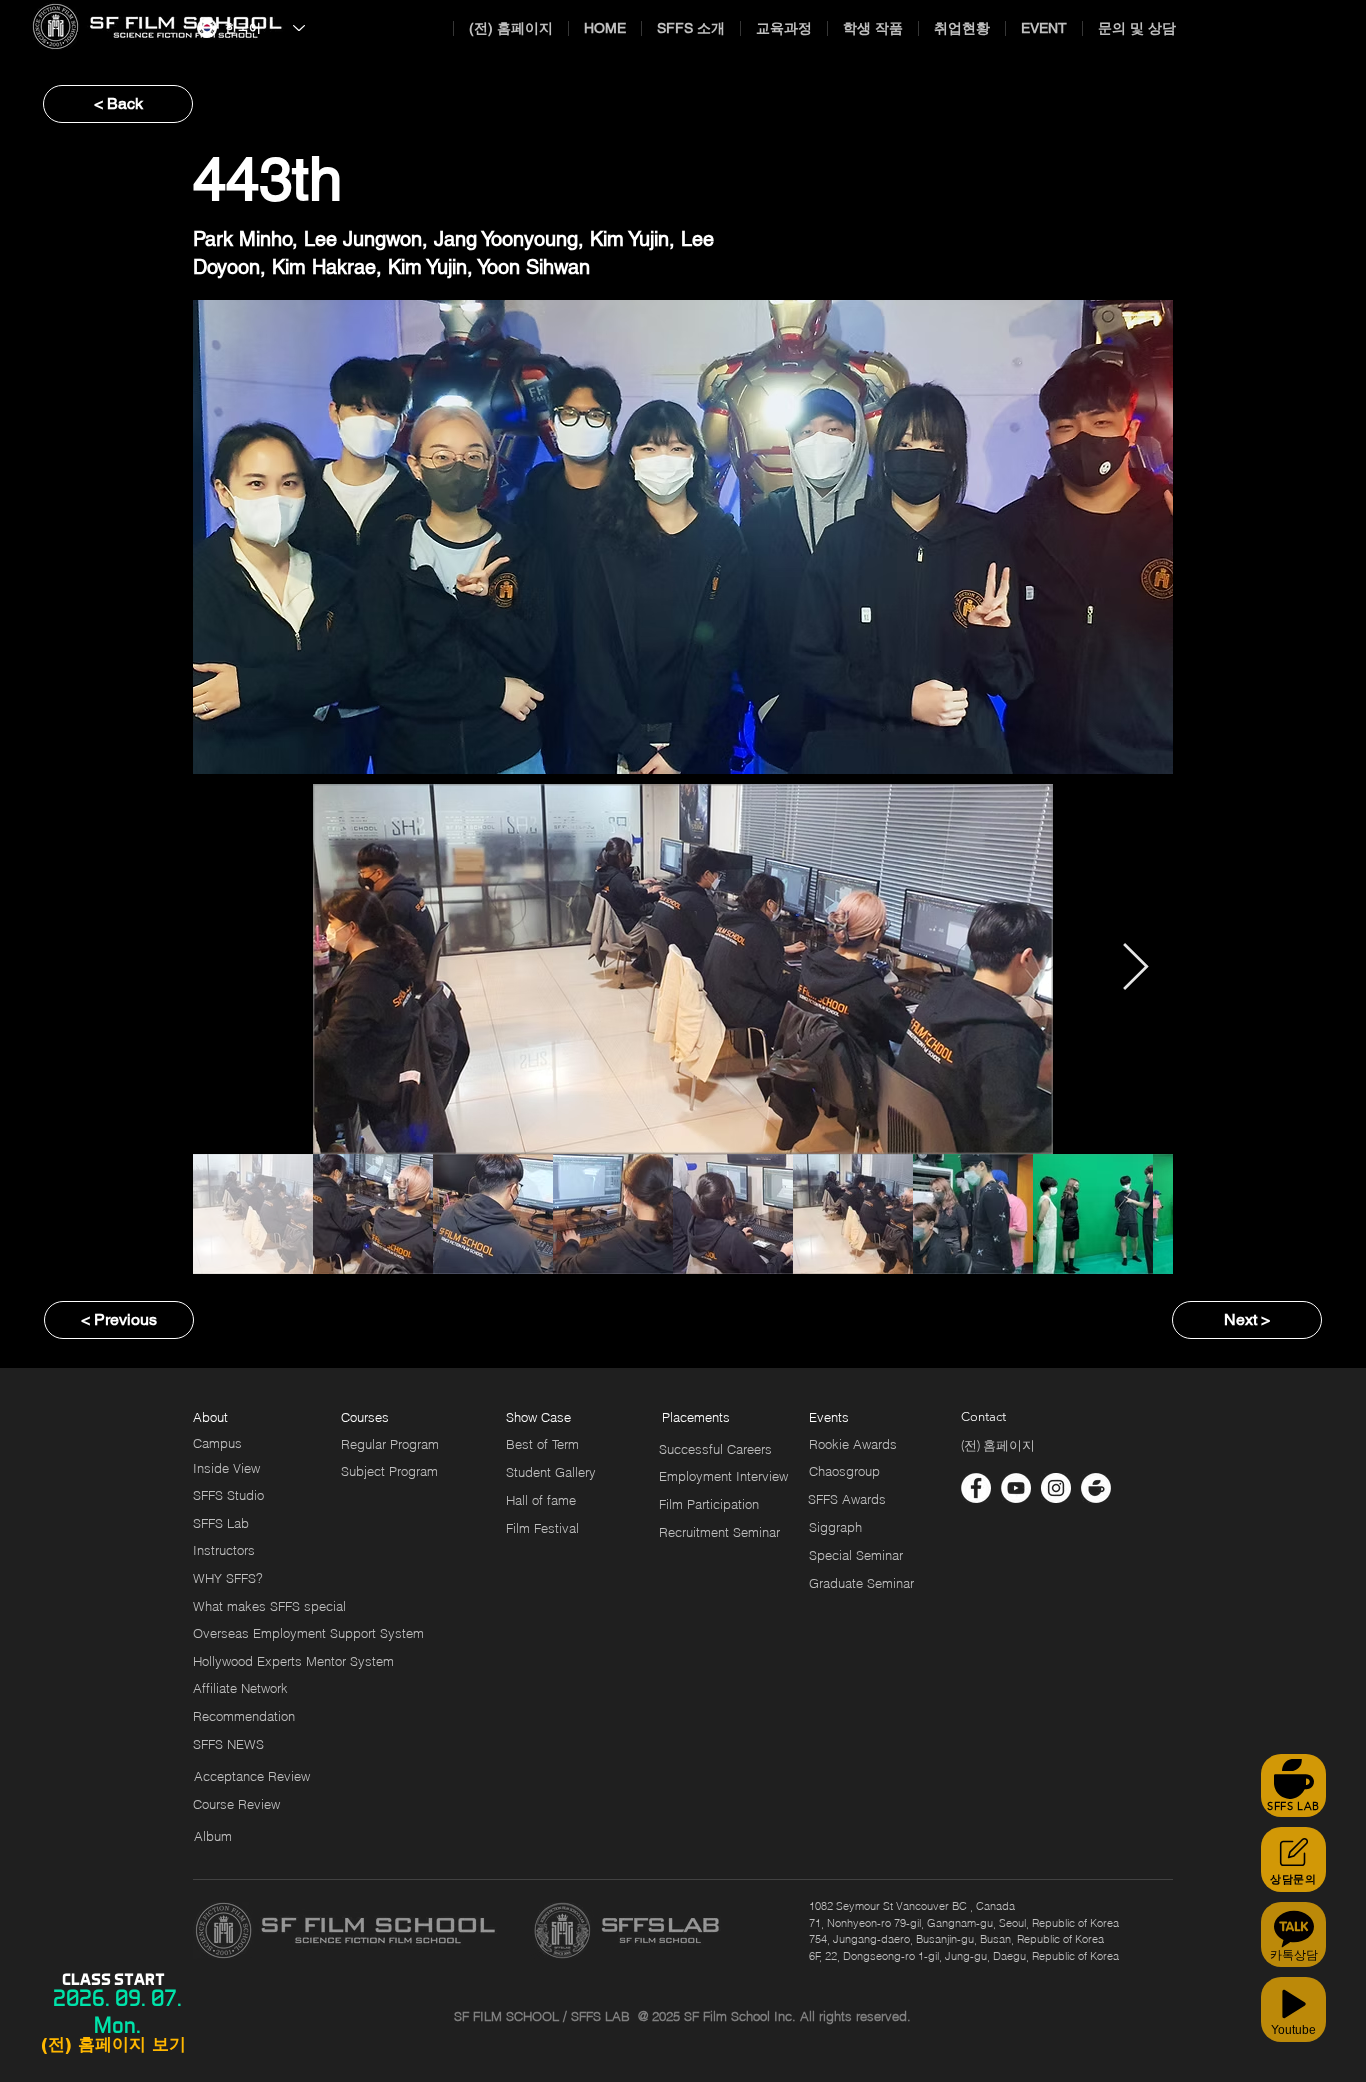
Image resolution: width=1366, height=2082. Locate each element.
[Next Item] (1135, 969)
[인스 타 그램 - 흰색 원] (1056, 1488)
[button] (688, 1417)
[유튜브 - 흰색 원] (1016, 1488)
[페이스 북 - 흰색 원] (976, 1488)
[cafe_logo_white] (1096, 1488)
